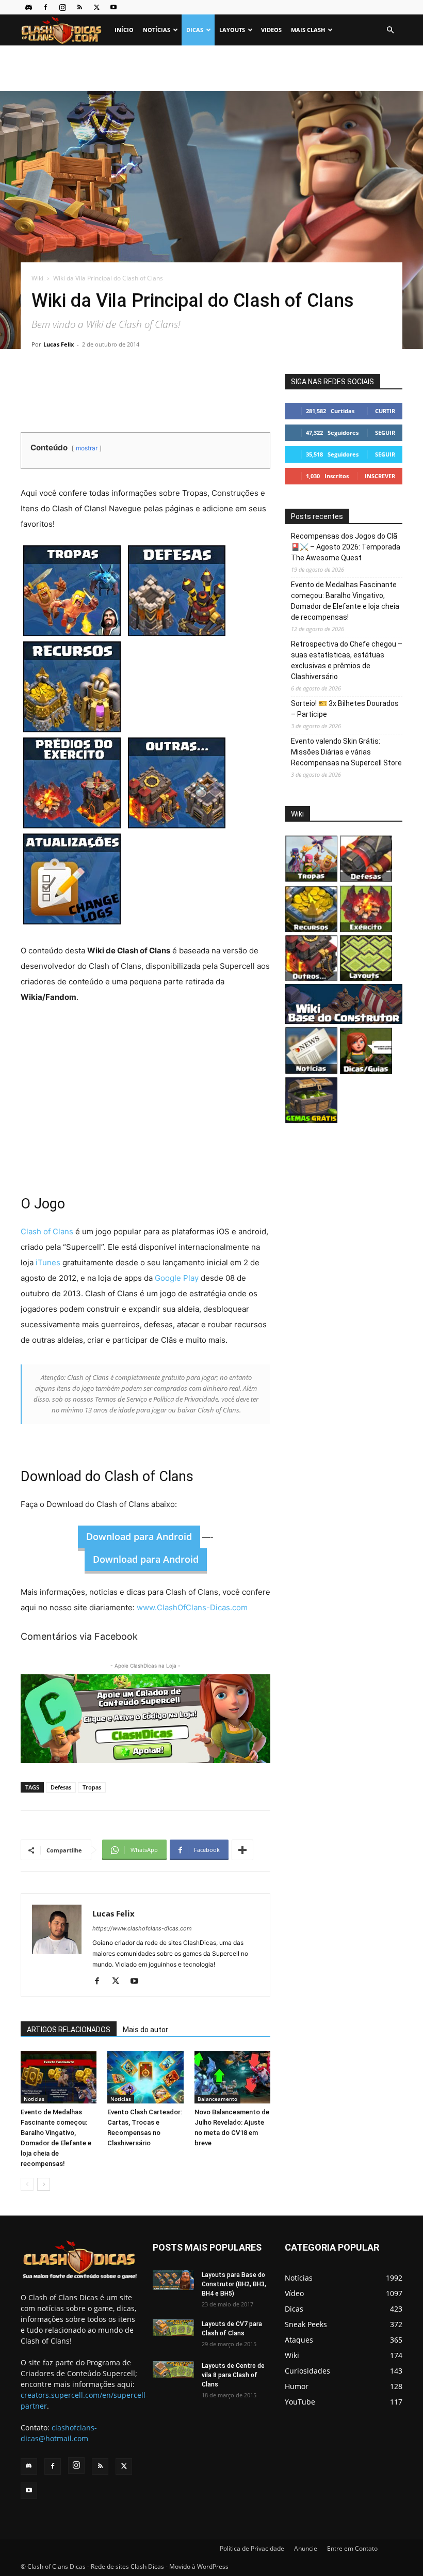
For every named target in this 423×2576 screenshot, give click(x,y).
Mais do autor (145, 2030)
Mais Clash (308, 30)
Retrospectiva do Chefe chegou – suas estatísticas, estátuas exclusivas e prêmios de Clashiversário (347, 660)
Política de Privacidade (252, 2548)
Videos (271, 30)
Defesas (61, 1787)
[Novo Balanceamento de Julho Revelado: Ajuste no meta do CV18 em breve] (232, 2077)
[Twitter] (96, 7)
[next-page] (44, 2184)
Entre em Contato (352, 2548)
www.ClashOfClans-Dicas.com (192, 1607)
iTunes (49, 1262)
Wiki (37, 278)
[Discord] (28, 7)
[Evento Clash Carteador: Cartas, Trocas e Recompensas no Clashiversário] (145, 2077)
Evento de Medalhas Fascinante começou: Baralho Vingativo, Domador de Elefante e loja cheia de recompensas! (345, 601)
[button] (390, 30)
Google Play (177, 1278)
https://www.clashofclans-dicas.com (142, 1928)
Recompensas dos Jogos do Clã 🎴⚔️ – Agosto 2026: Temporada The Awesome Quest (346, 547)
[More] (242, 1850)
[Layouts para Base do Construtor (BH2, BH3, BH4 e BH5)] (173, 2280)
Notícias (157, 30)
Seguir (385, 433)
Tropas (92, 1787)
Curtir (385, 411)
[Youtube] (113, 7)
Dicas (195, 30)
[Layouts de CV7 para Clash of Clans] (173, 2328)
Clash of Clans (47, 1231)
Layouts (232, 30)
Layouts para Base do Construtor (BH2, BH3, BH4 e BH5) (234, 2284)
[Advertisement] (211, 68)
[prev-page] (27, 2184)
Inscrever (380, 476)
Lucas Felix (59, 344)
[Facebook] (45, 7)
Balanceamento (217, 2099)
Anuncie (306, 2548)
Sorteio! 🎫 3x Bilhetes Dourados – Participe (345, 709)
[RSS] (79, 7)
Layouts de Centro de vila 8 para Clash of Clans (233, 2375)
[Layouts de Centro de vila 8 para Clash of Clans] (173, 2370)
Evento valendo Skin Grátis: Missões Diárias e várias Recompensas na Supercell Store (346, 752)
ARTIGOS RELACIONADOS (69, 2030)
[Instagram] (62, 7)
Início (124, 30)
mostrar (87, 448)
